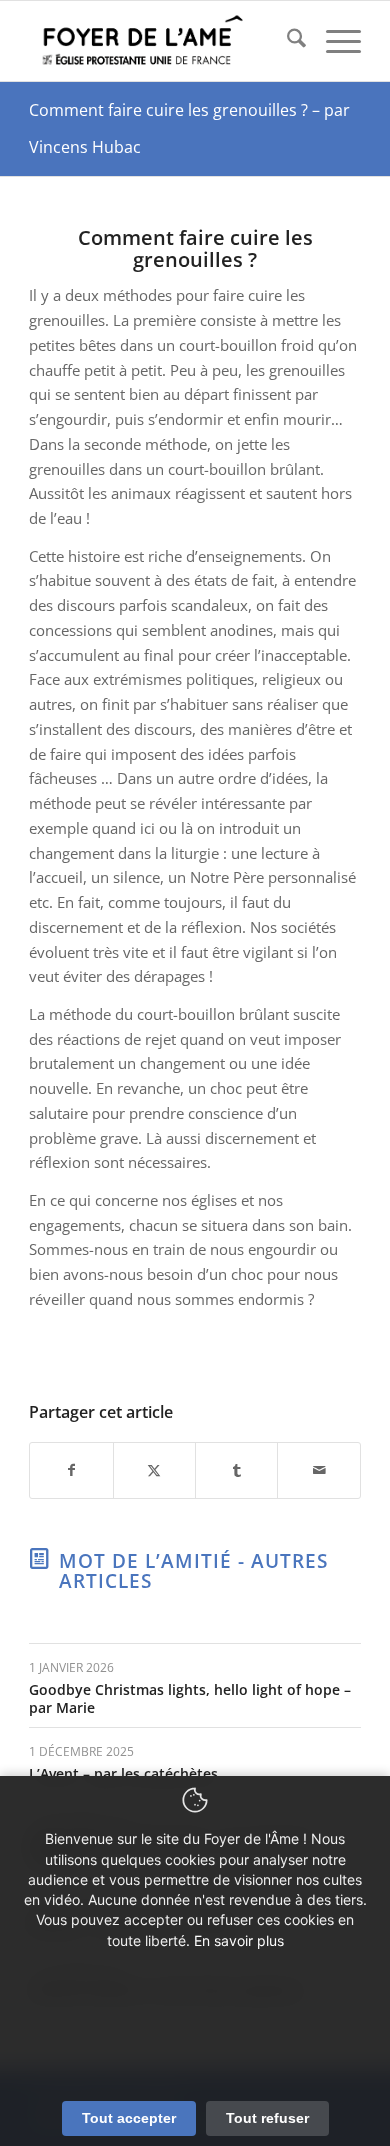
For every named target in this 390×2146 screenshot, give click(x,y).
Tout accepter (129, 2118)
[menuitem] (286, 41)
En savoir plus (239, 1940)
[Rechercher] (286, 41)
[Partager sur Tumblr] (236, 1470)
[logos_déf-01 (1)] (161, 41)
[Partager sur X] (154, 1470)
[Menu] (333, 41)
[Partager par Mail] (318, 1470)
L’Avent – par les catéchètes (123, 1773)
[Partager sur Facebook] (71, 1470)
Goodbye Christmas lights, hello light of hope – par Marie (190, 1698)
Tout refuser (267, 2118)
